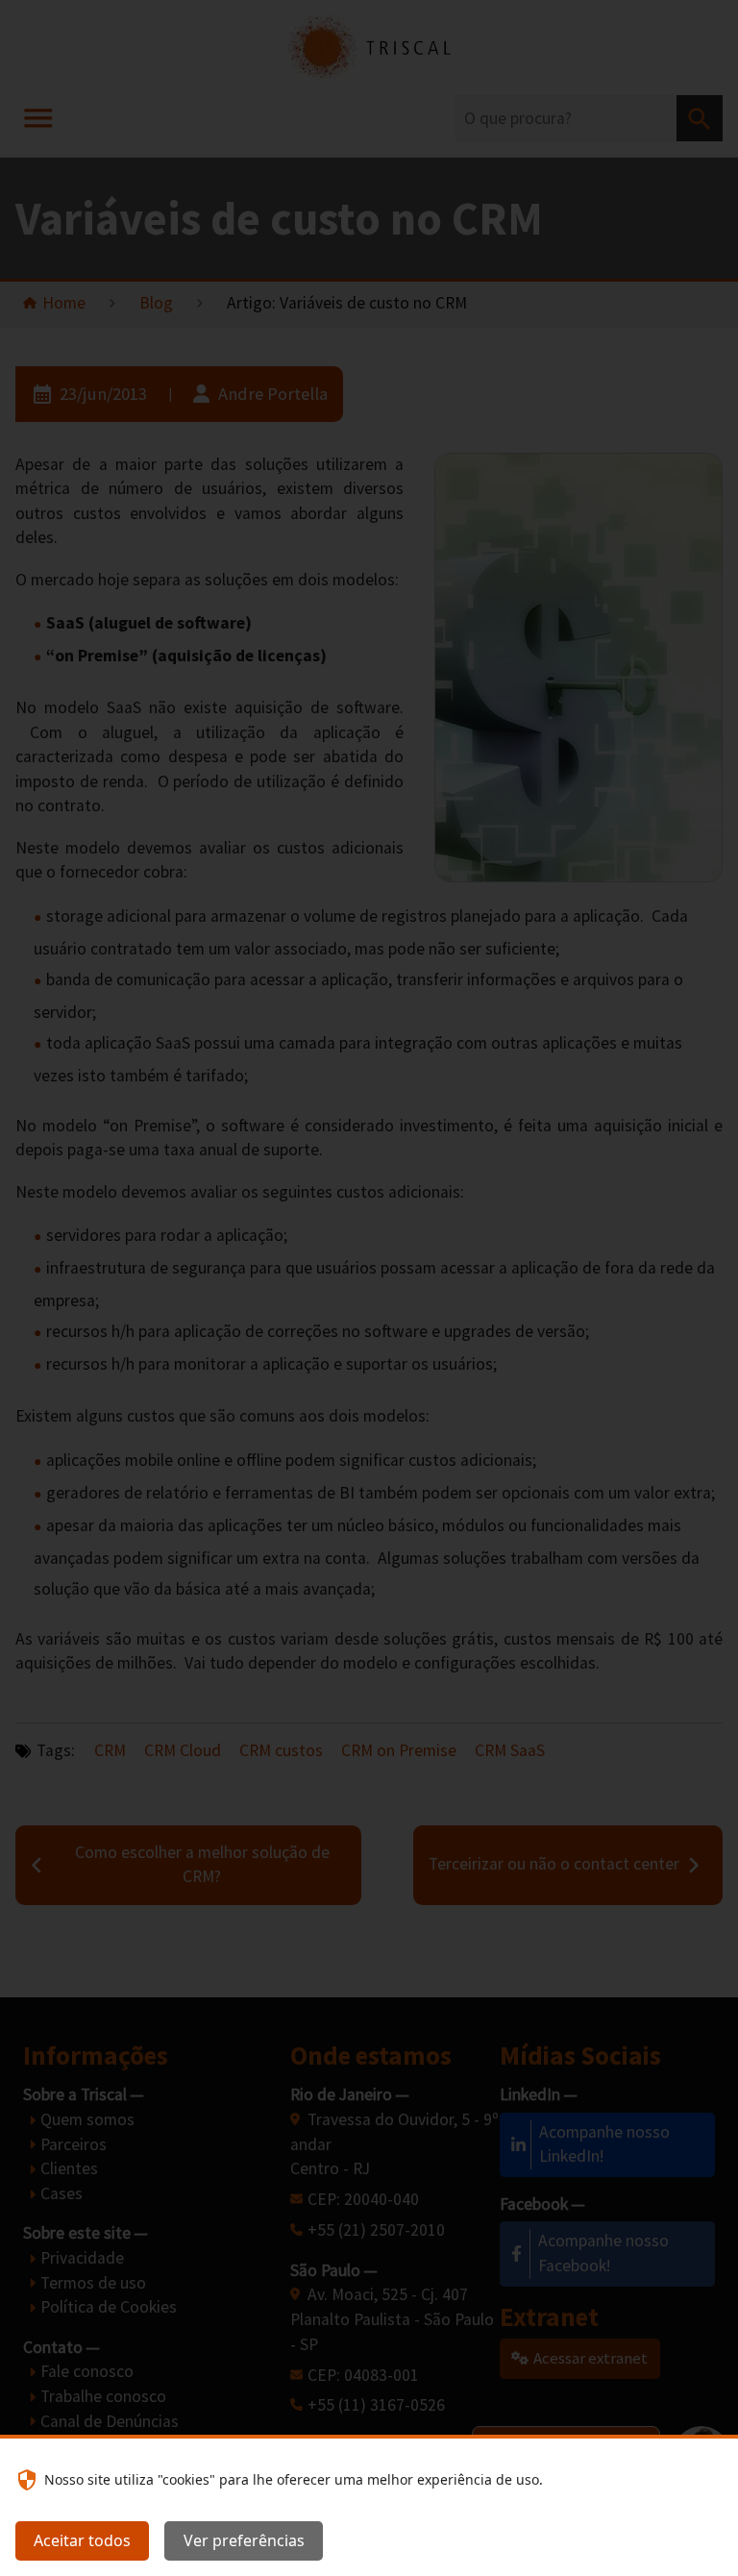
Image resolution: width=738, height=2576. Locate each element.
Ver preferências (244, 2540)
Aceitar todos (82, 2540)
